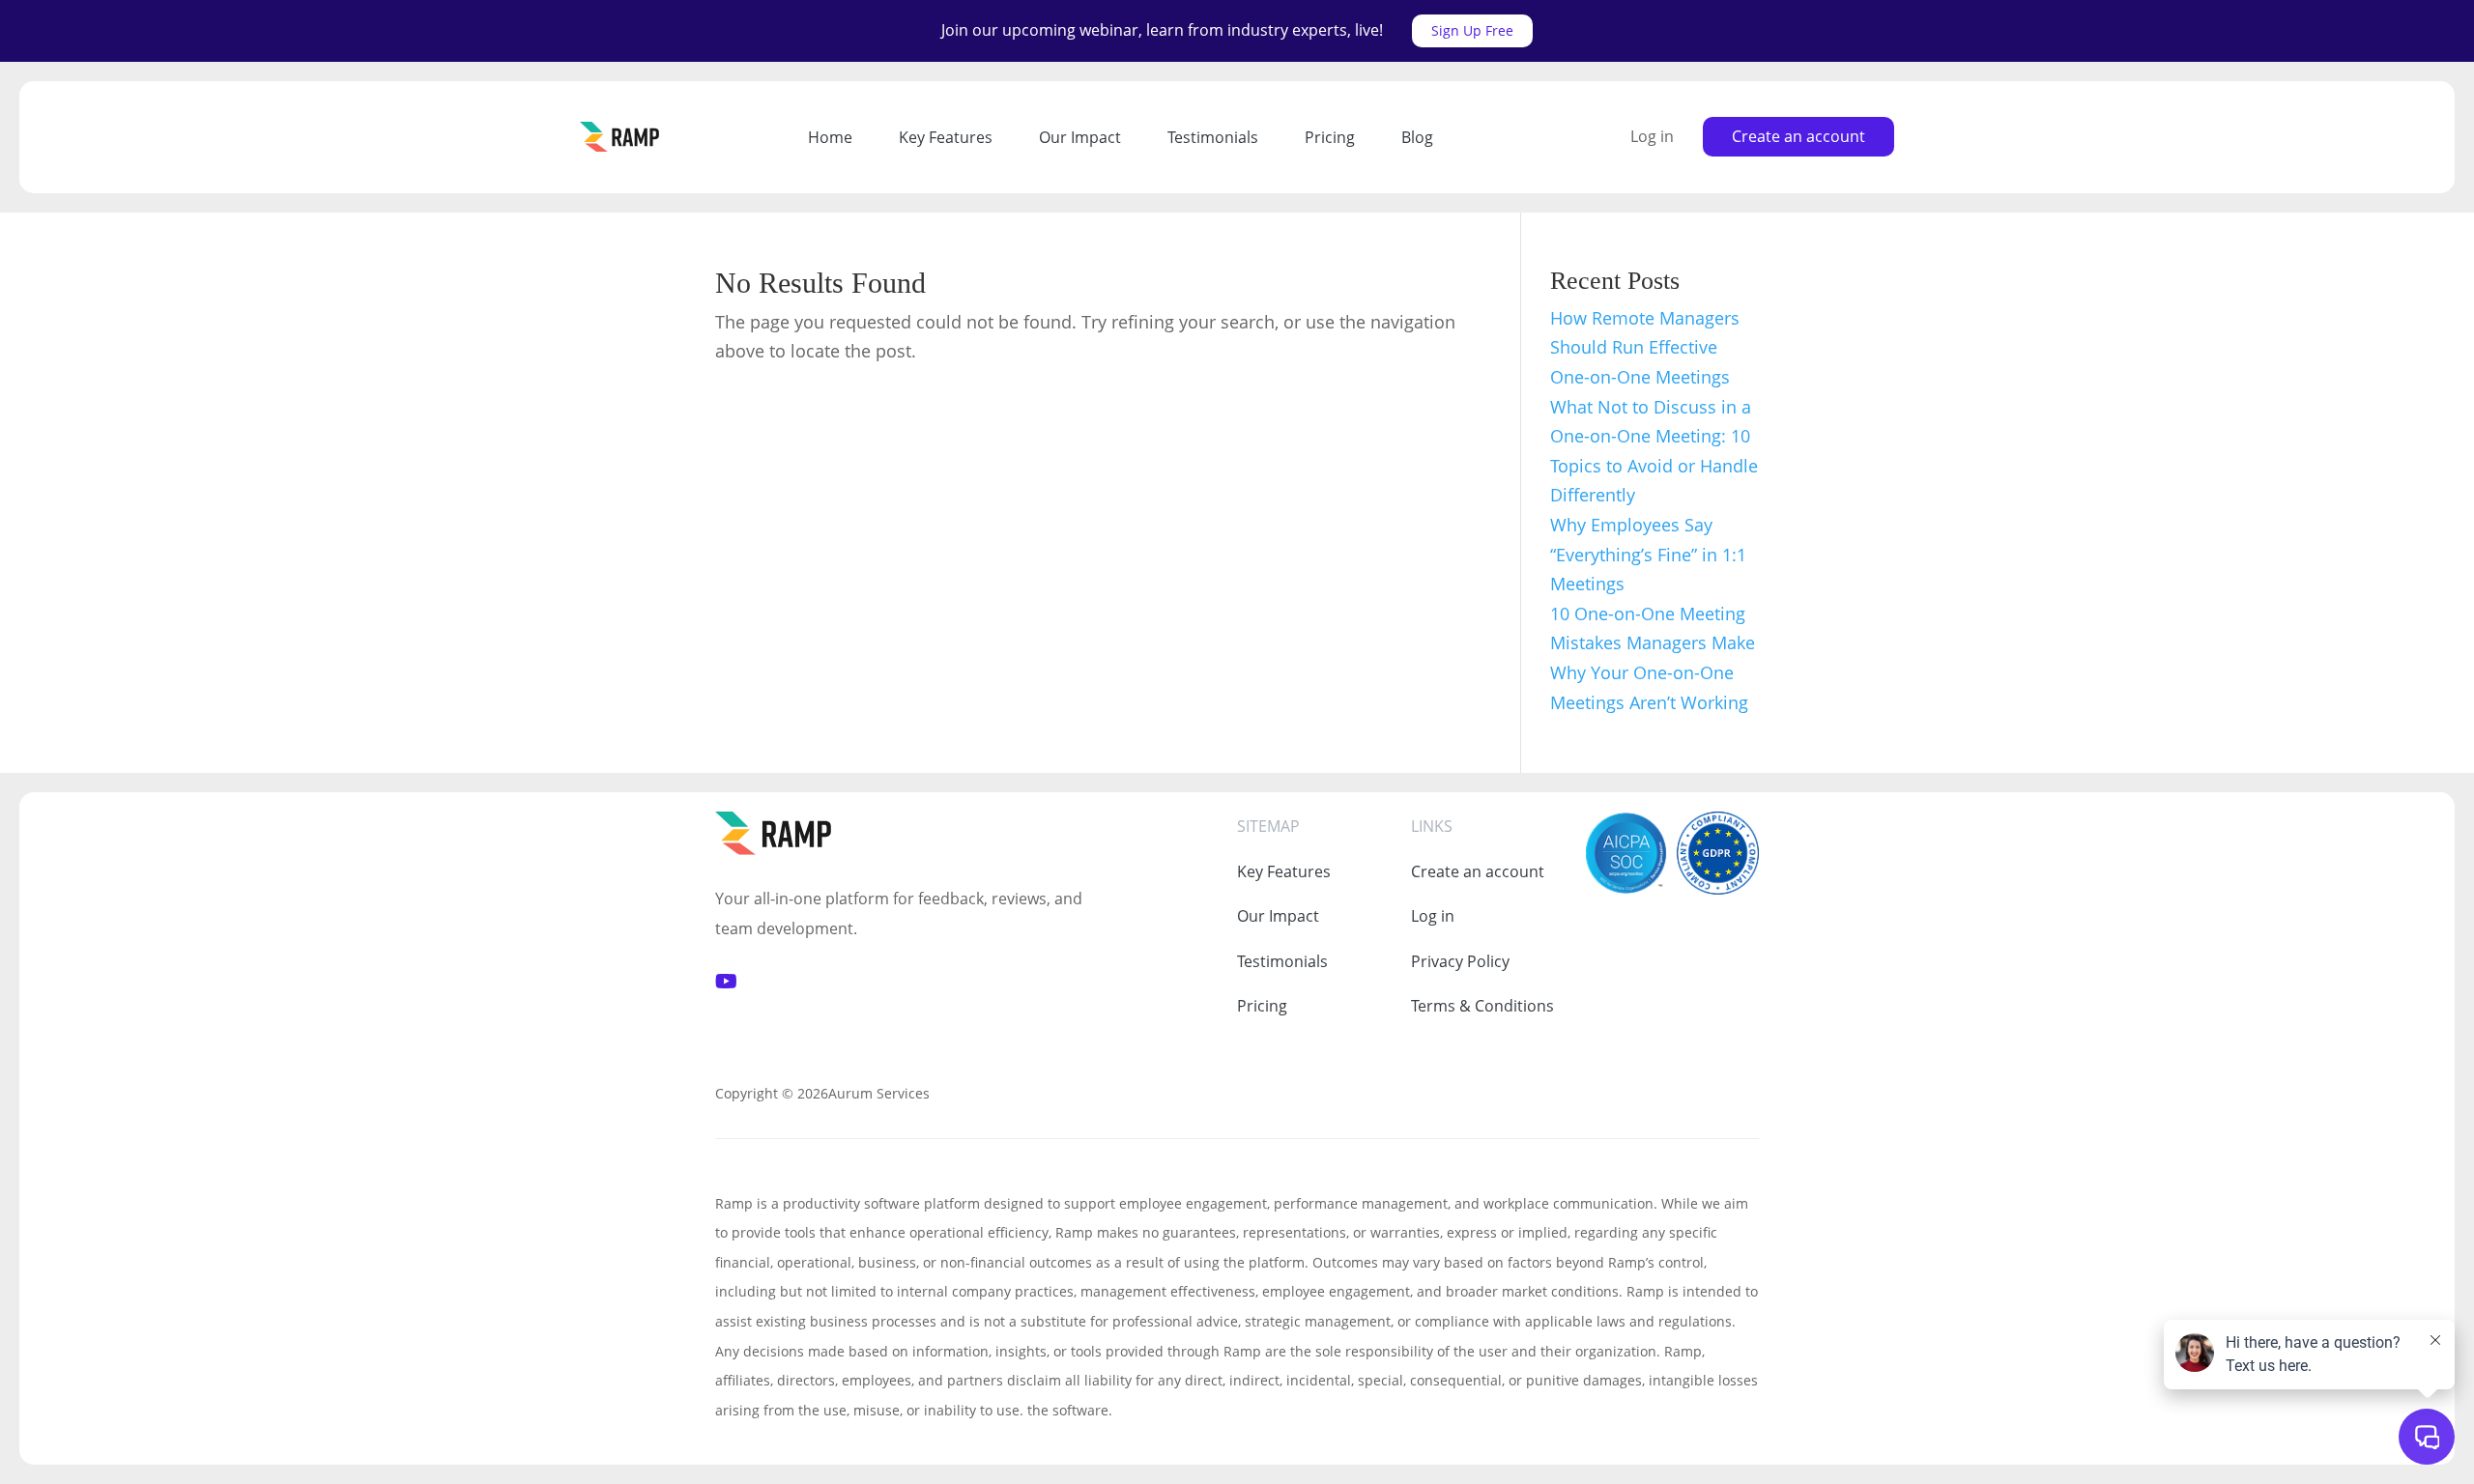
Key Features (946, 137)
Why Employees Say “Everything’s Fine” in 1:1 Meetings (1648, 554)
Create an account (1798, 136)
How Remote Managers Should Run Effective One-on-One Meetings (1645, 347)
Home (830, 137)
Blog (1417, 137)
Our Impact (1080, 137)
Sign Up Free (1472, 30)
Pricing (1330, 137)
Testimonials (1213, 137)
